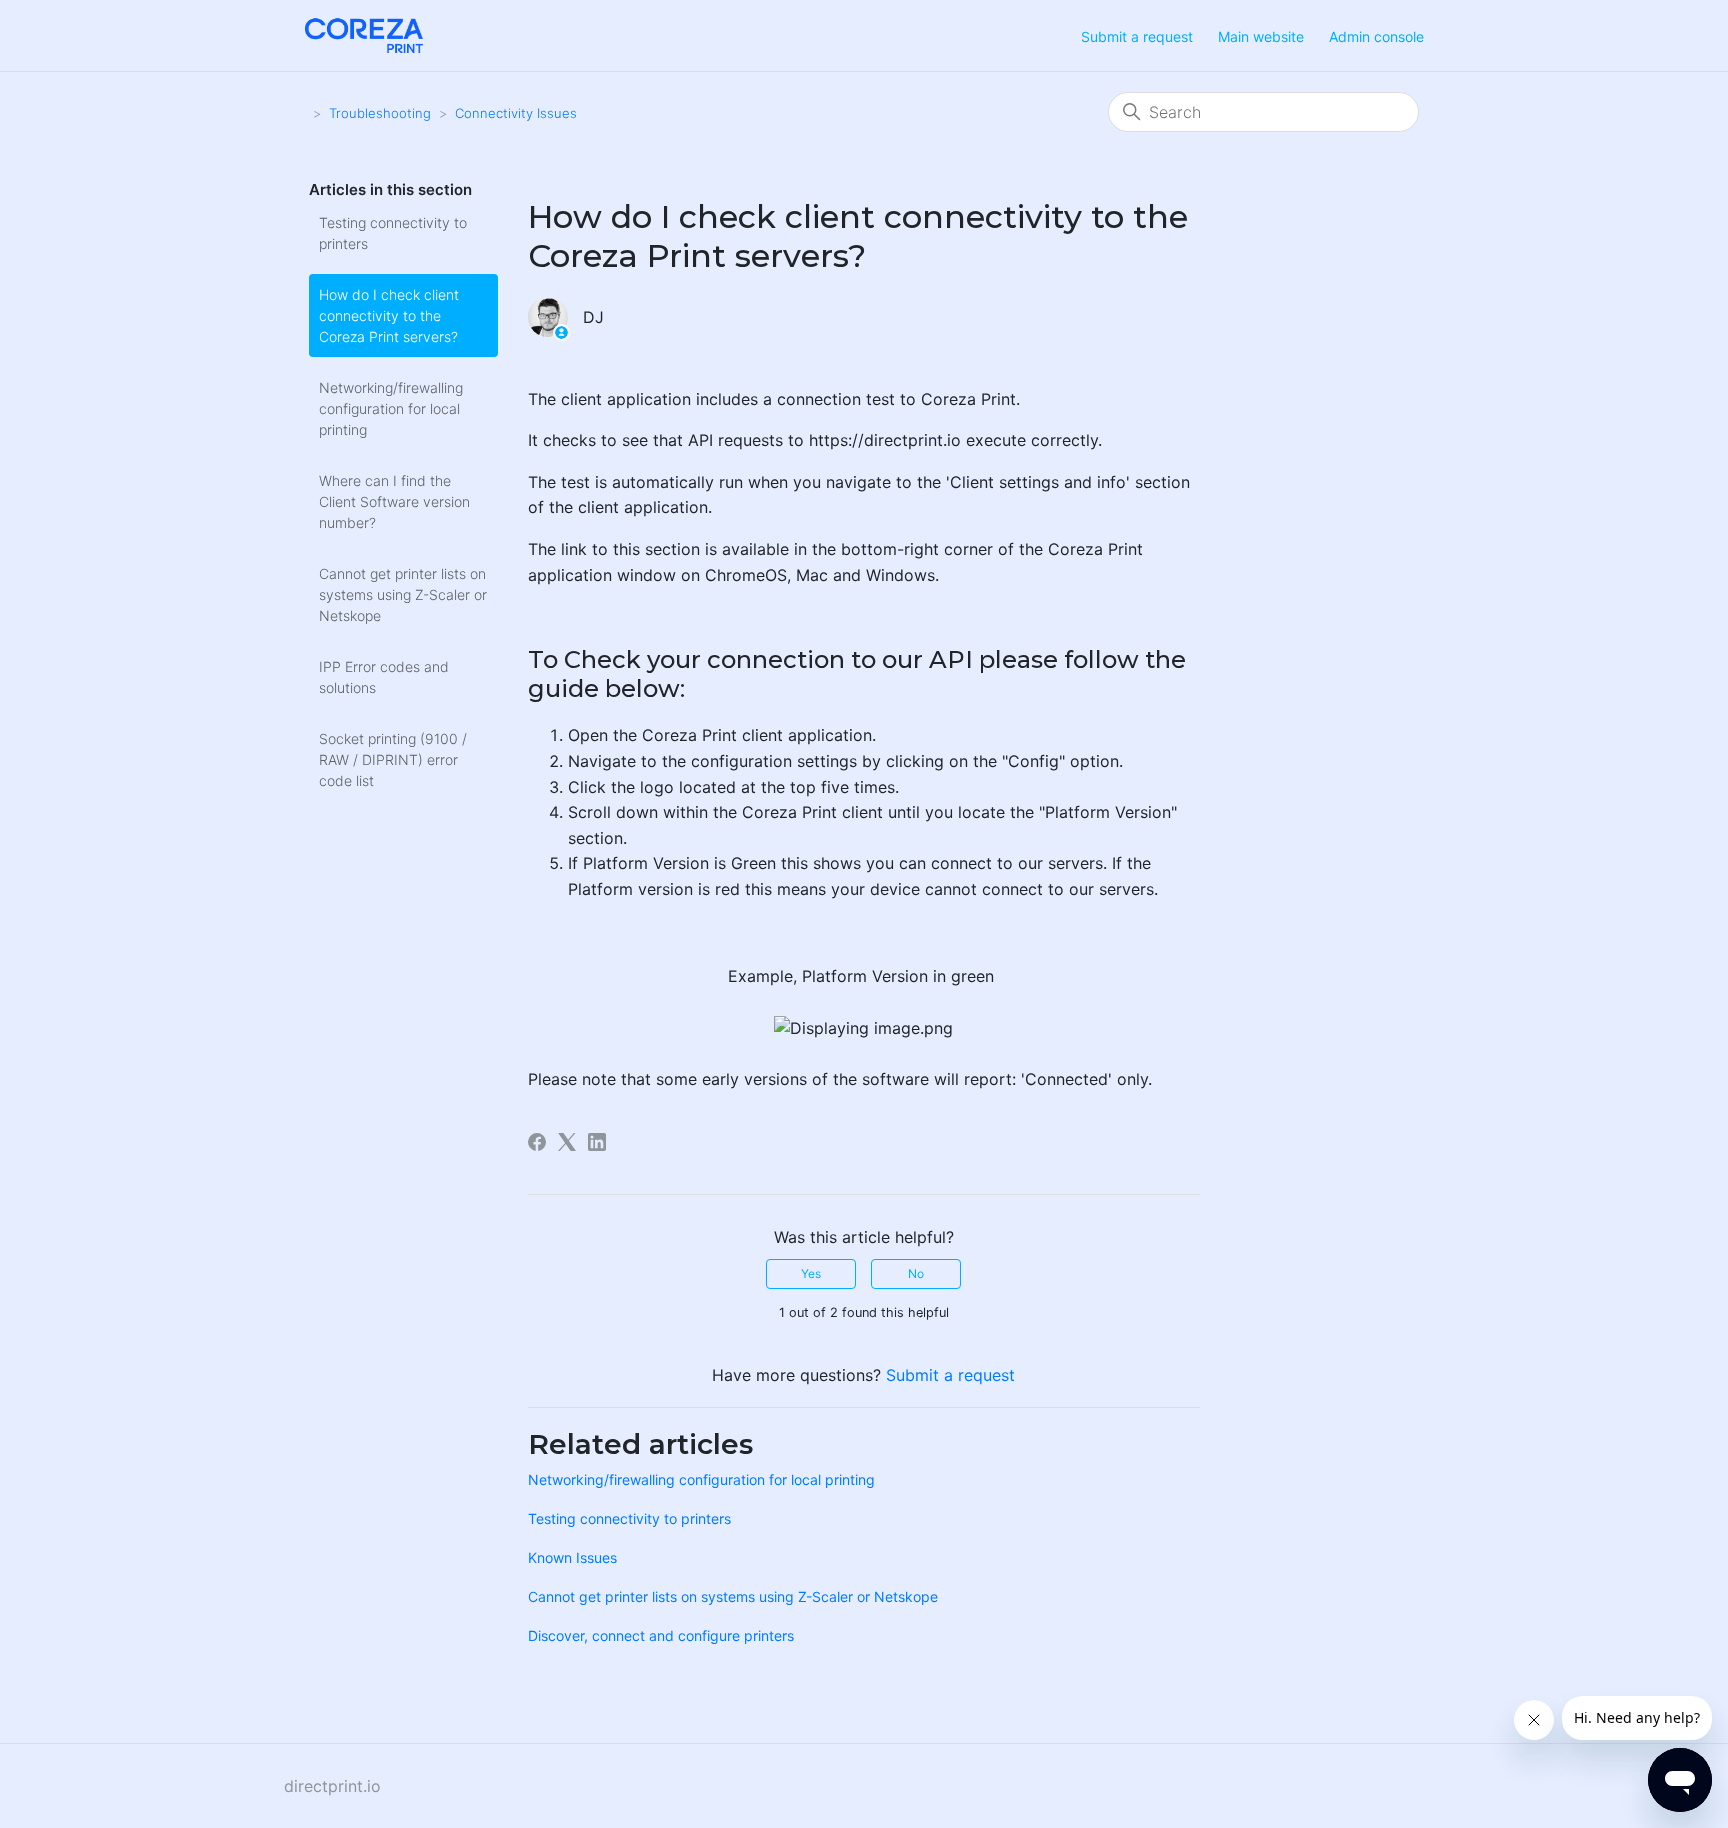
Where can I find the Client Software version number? (394, 501)
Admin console (1376, 36)
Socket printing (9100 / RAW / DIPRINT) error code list (393, 759)
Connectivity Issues (516, 113)
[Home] (363, 34)
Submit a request (1137, 36)
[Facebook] (537, 1142)
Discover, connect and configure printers (661, 1635)
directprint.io (332, 1786)
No (916, 1273)
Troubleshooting (380, 113)
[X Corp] (567, 1142)
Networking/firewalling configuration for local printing (391, 408)
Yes (811, 1273)
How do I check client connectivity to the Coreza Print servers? (389, 315)
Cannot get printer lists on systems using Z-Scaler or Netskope (403, 594)
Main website (1261, 36)
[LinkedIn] (597, 1142)
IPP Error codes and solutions (384, 677)
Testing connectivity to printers (393, 233)
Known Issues (572, 1557)
